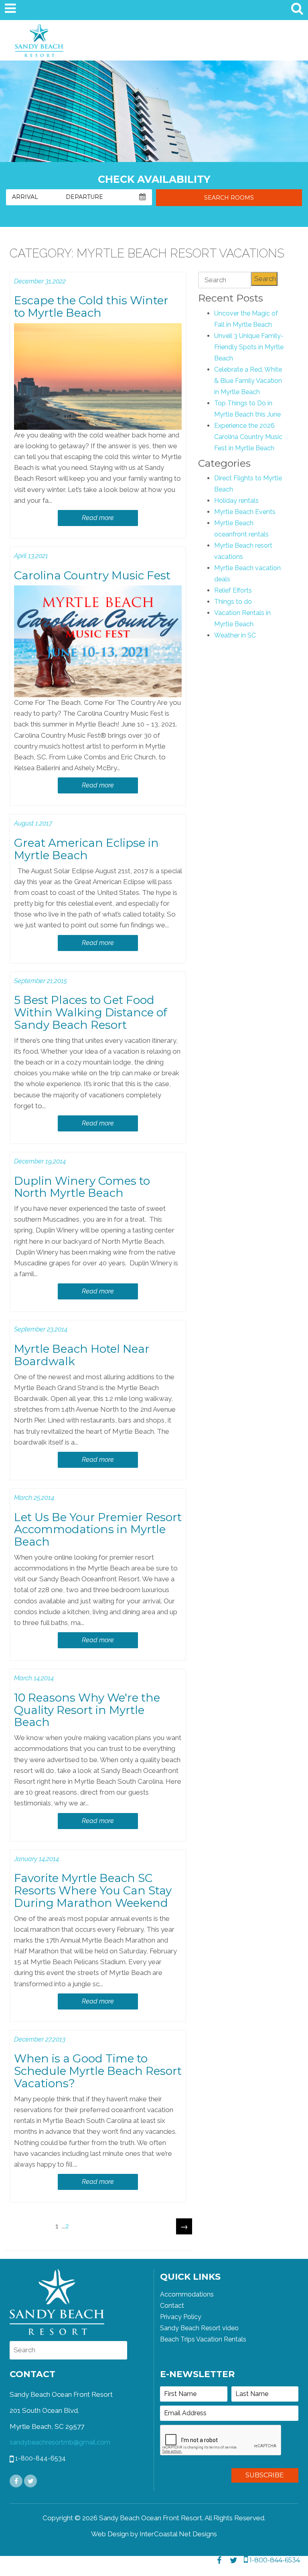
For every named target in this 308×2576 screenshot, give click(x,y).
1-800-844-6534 (274, 2560)
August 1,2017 (33, 823)
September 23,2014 (41, 1329)
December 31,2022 (40, 281)
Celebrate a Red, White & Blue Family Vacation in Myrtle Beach (248, 381)
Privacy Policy (181, 2317)
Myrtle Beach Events (245, 512)
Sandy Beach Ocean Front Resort (39, 42)
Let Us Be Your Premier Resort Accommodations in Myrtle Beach (98, 1530)
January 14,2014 (36, 1859)
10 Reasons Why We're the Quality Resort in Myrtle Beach (87, 1710)
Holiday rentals (236, 501)
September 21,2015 (41, 981)
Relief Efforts (233, 590)
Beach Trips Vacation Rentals (203, 2339)
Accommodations (187, 2294)
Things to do (233, 602)
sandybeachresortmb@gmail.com (60, 2442)
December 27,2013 (40, 2039)
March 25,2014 (34, 1498)
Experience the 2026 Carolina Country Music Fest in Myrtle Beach (248, 437)
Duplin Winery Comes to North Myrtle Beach (82, 1187)
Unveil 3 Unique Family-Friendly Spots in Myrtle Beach (249, 347)
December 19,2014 (40, 1161)
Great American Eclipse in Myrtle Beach (86, 849)
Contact (172, 2306)
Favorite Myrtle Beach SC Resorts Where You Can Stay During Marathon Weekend (93, 1890)
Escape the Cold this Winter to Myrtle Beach (91, 307)
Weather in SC (235, 635)
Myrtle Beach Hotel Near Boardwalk (82, 1355)
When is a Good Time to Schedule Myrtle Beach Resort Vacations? (98, 2071)
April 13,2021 (31, 556)
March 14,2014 (34, 1678)
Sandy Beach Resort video (199, 2328)
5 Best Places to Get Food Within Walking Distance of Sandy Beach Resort (91, 1012)
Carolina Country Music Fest (92, 575)
